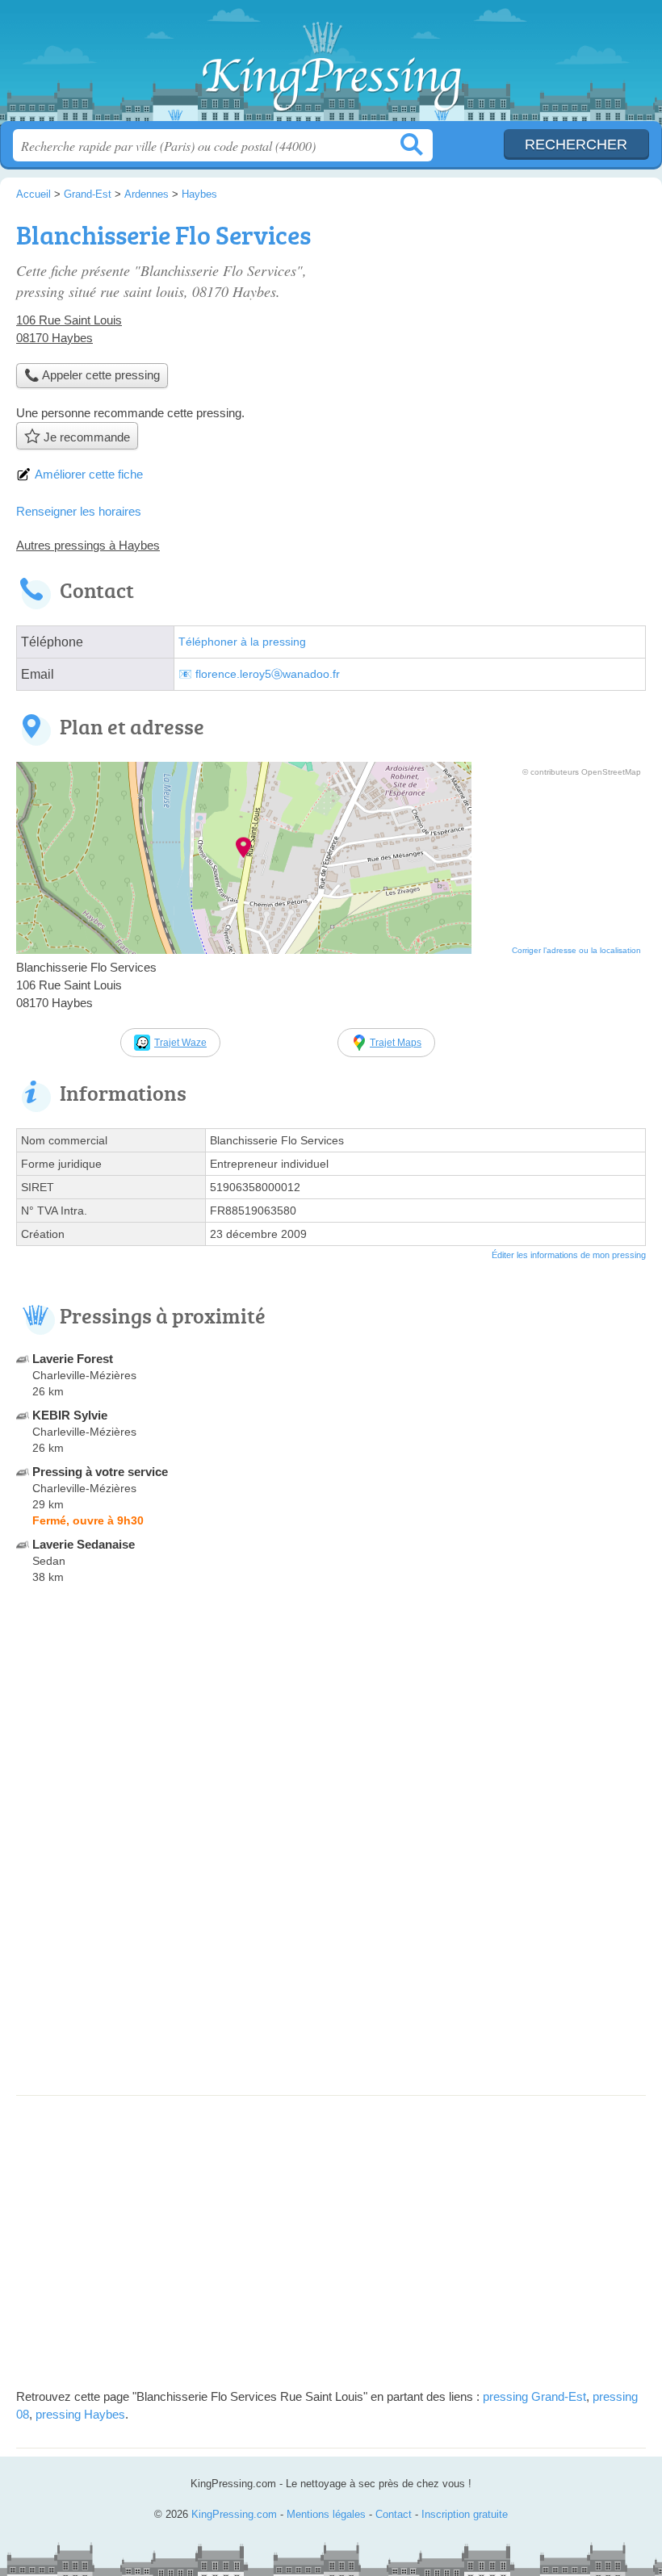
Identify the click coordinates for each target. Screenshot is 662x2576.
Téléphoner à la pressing (242, 642)
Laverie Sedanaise (84, 1544)
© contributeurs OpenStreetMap (582, 772)
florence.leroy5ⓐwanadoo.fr (268, 674)
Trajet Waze (180, 1043)
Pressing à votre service (100, 1472)
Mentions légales (326, 2514)
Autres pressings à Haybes (88, 545)
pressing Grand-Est (534, 2396)
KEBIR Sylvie (70, 1415)
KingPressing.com (331, 67)
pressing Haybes (80, 2414)
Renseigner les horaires (79, 511)
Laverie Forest (73, 1359)
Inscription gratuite (465, 2514)
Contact (394, 2514)
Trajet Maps (396, 1043)
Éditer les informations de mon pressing (569, 1255)
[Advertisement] (331, 1966)
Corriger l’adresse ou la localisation (576, 950)
